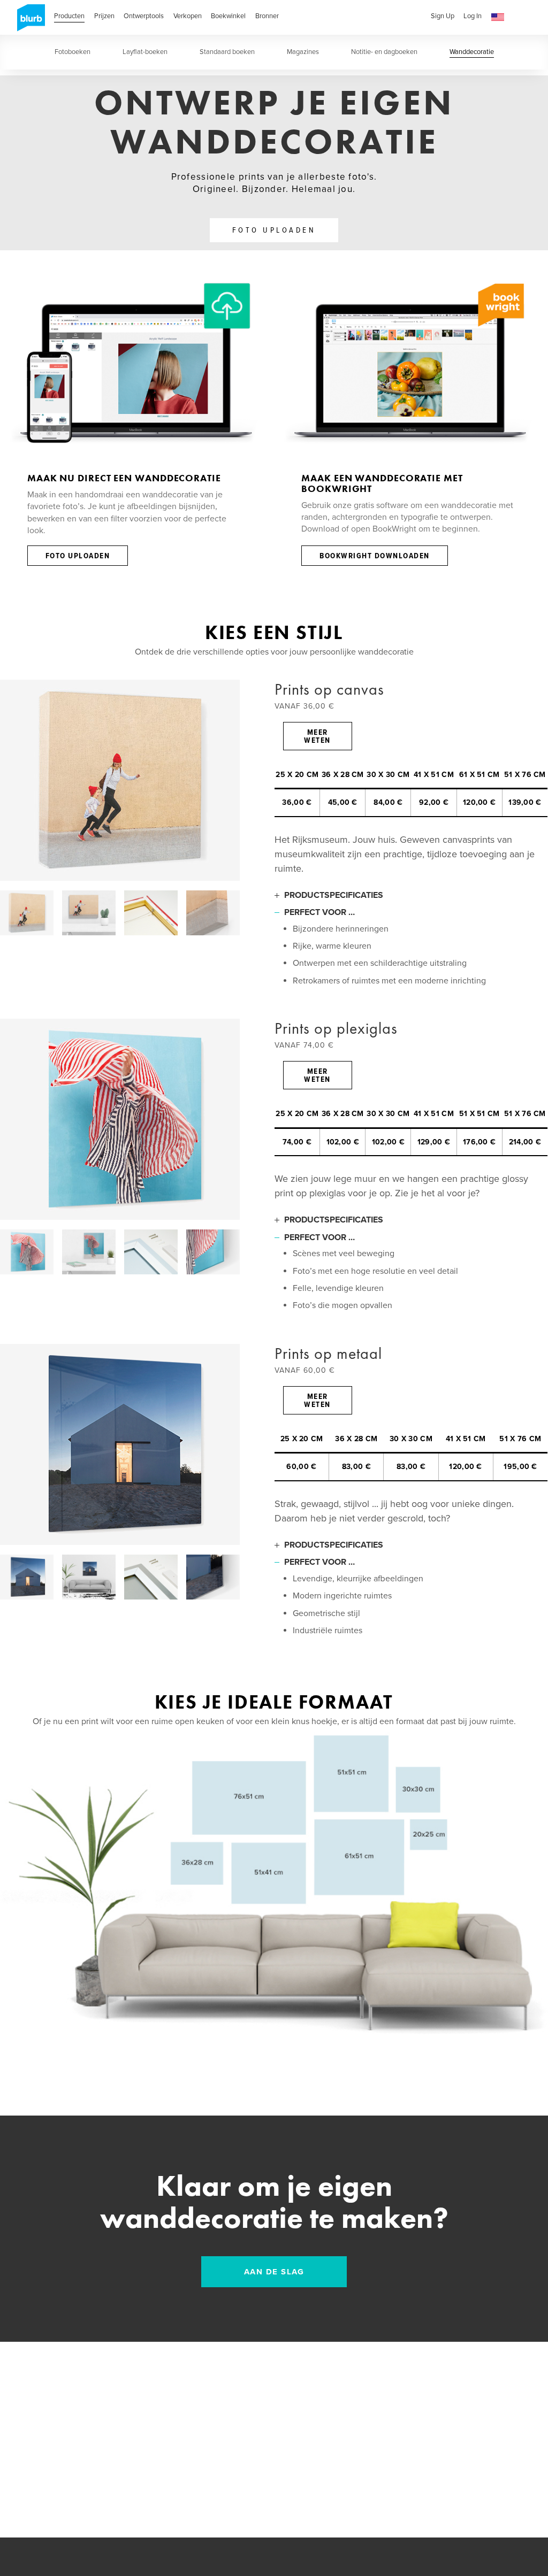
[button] (498, 17)
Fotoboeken (73, 52)
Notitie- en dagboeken (384, 52)
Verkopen (188, 16)
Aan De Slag (274, 2272)
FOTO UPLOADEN (274, 230)
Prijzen (104, 16)
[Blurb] (28, 21)
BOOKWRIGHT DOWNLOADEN (375, 556)
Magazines (303, 52)
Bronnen (268, 16)
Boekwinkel (228, 16)
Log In (473, 16)
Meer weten (317, 737)
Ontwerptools (144, 16)
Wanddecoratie (472, 52)
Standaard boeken (227, 52)
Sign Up (443, 16)
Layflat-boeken (145, 52)
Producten (69, 16)
